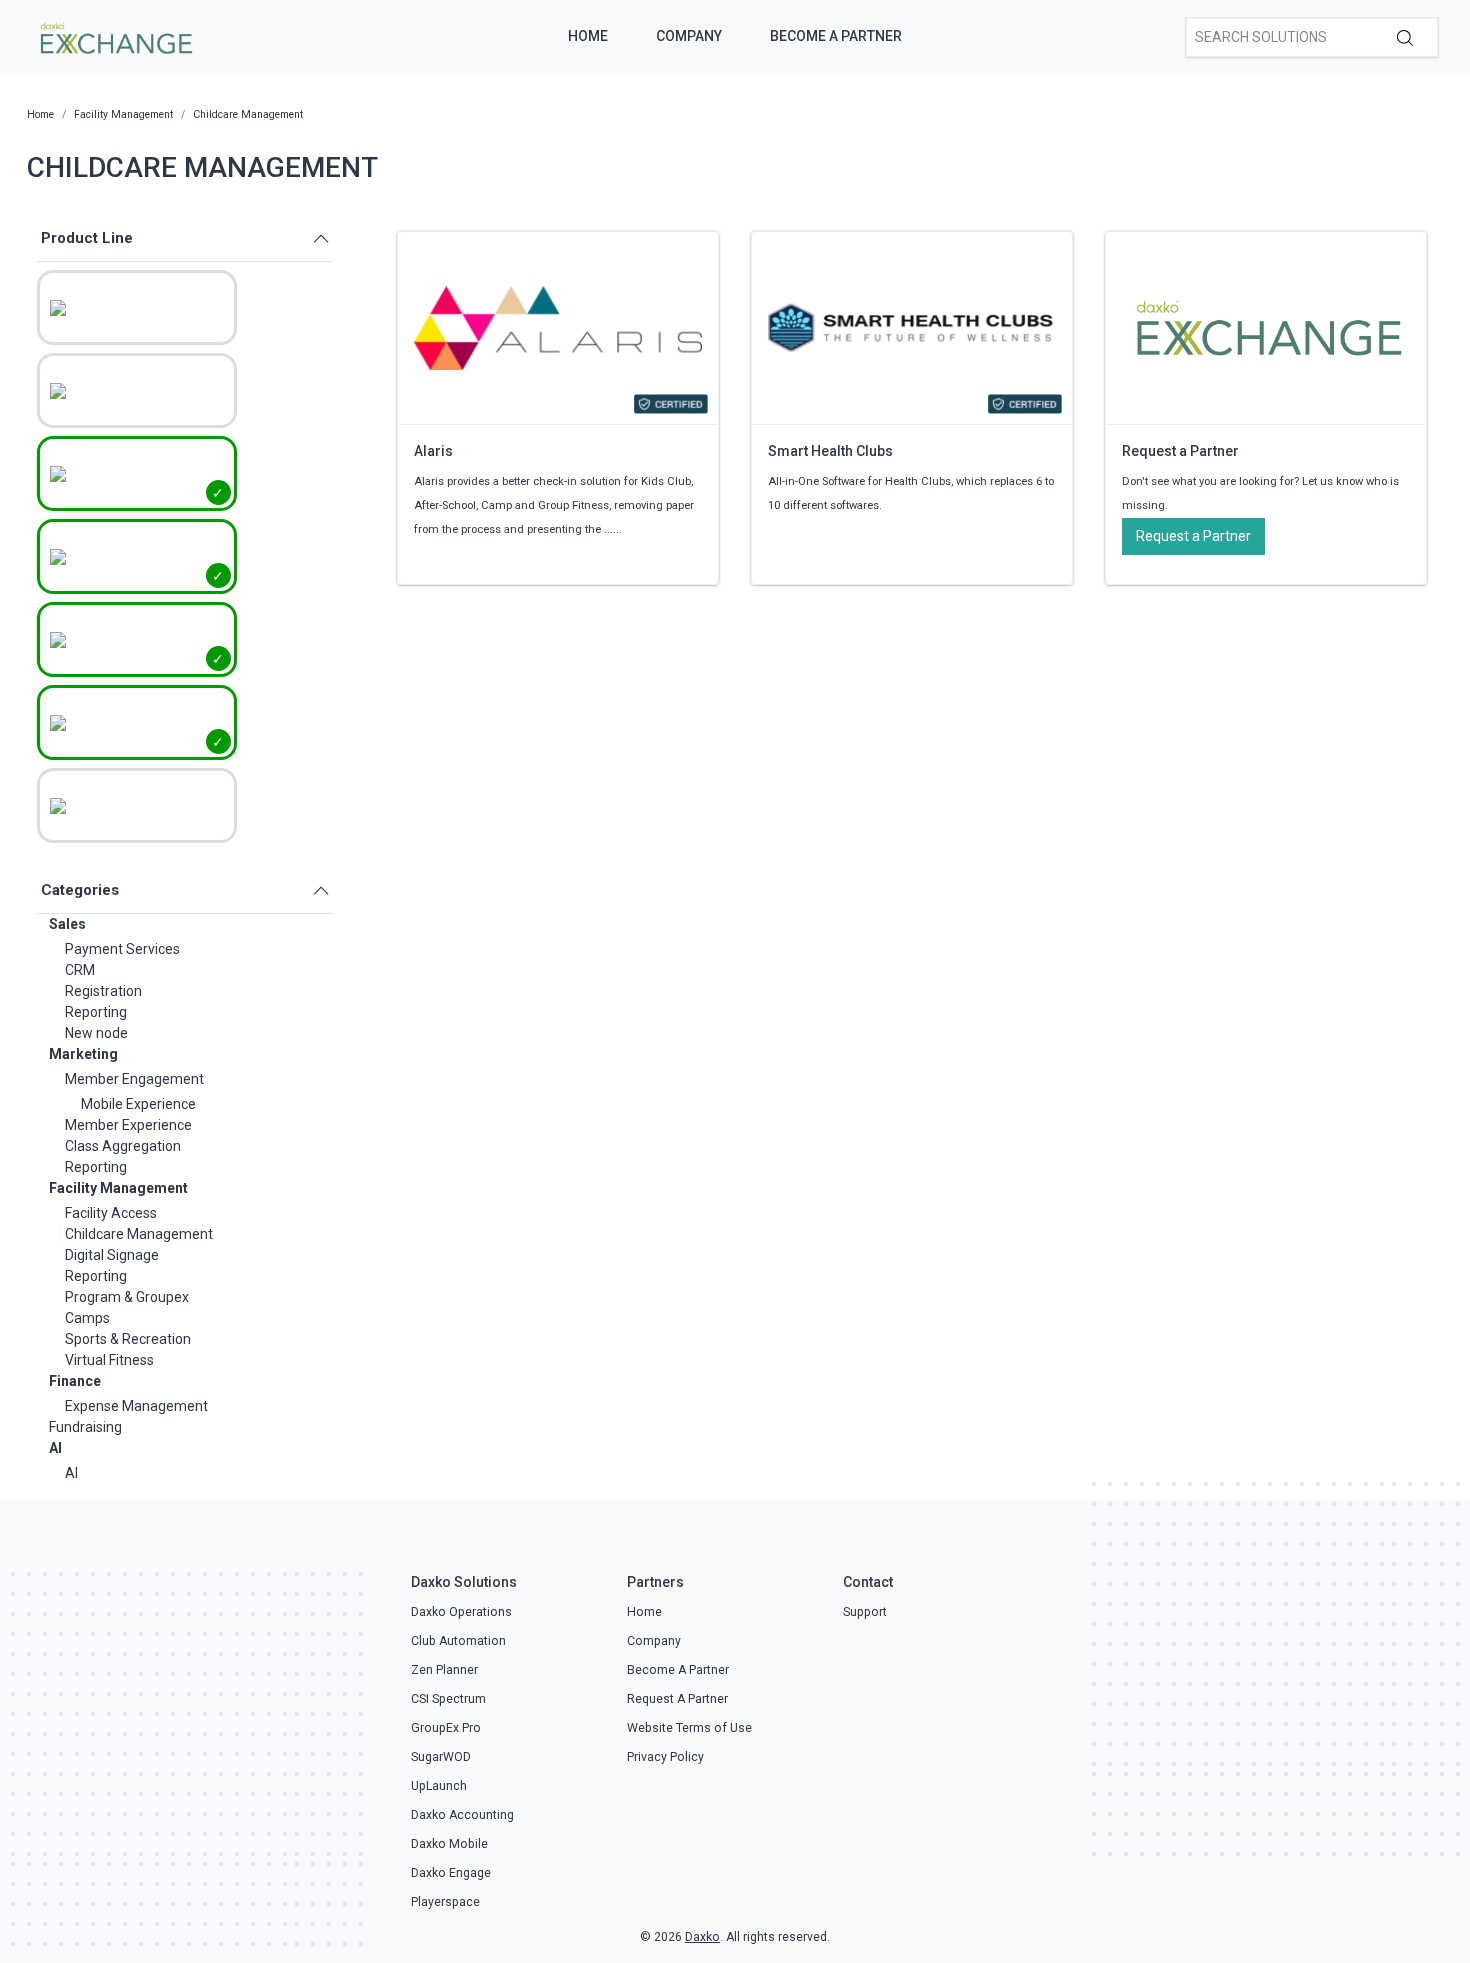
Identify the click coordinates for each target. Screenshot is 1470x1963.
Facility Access (111, 1213)
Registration (103, 991)
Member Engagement (134, 1079)
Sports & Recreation (128, 1339)
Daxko (702, 1937)
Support (865, 1612)
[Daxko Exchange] (114, 36)
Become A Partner (836, 36)
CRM (80, 970)
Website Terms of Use (689, 1728)
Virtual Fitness (109, 1360)
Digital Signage (112, 1255)
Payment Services (122, 949)
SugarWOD (441, 1757)
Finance (75, 1381)
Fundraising (85, 1427)
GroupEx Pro (446, 1728)
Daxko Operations (461, 1612)
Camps (87, 1318)
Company (689, 36)
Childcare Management (139, 1234)
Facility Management (118, 1188)
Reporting (96, 1012)
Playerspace (445, 1902)
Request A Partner (677, 1699)
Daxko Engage (451, 1873)
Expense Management (136, 1406)
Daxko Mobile (449, 1844)
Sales (67, 924)
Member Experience (128, 1125)
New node (96, 1033)
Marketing (83, 1054)
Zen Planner (444, 1670)
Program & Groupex (127, 1297)
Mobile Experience (138, 1104)
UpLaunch (439, 1786)
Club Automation (458, 1641)
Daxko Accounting (462, 1815)
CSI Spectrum (448, 1699)
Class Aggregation (123, 1146)
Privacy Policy (665, 1757)
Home (588, 36)
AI (55, 1448)
